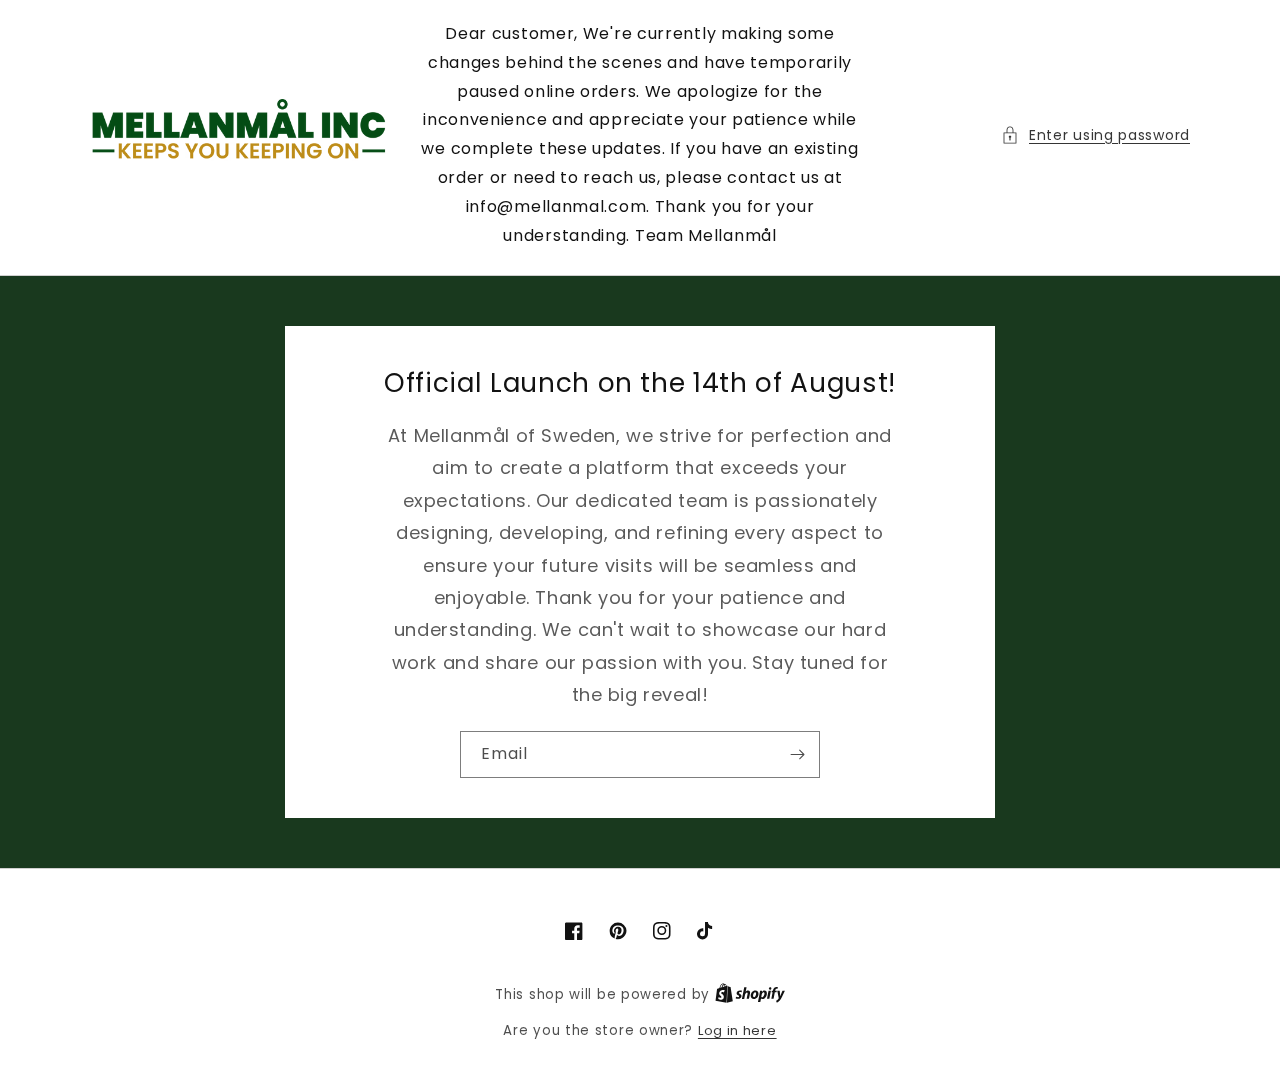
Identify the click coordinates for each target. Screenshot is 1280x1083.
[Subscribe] (797, 754)
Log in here (737, 1030)
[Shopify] (750, 994)
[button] (1095, 135)
